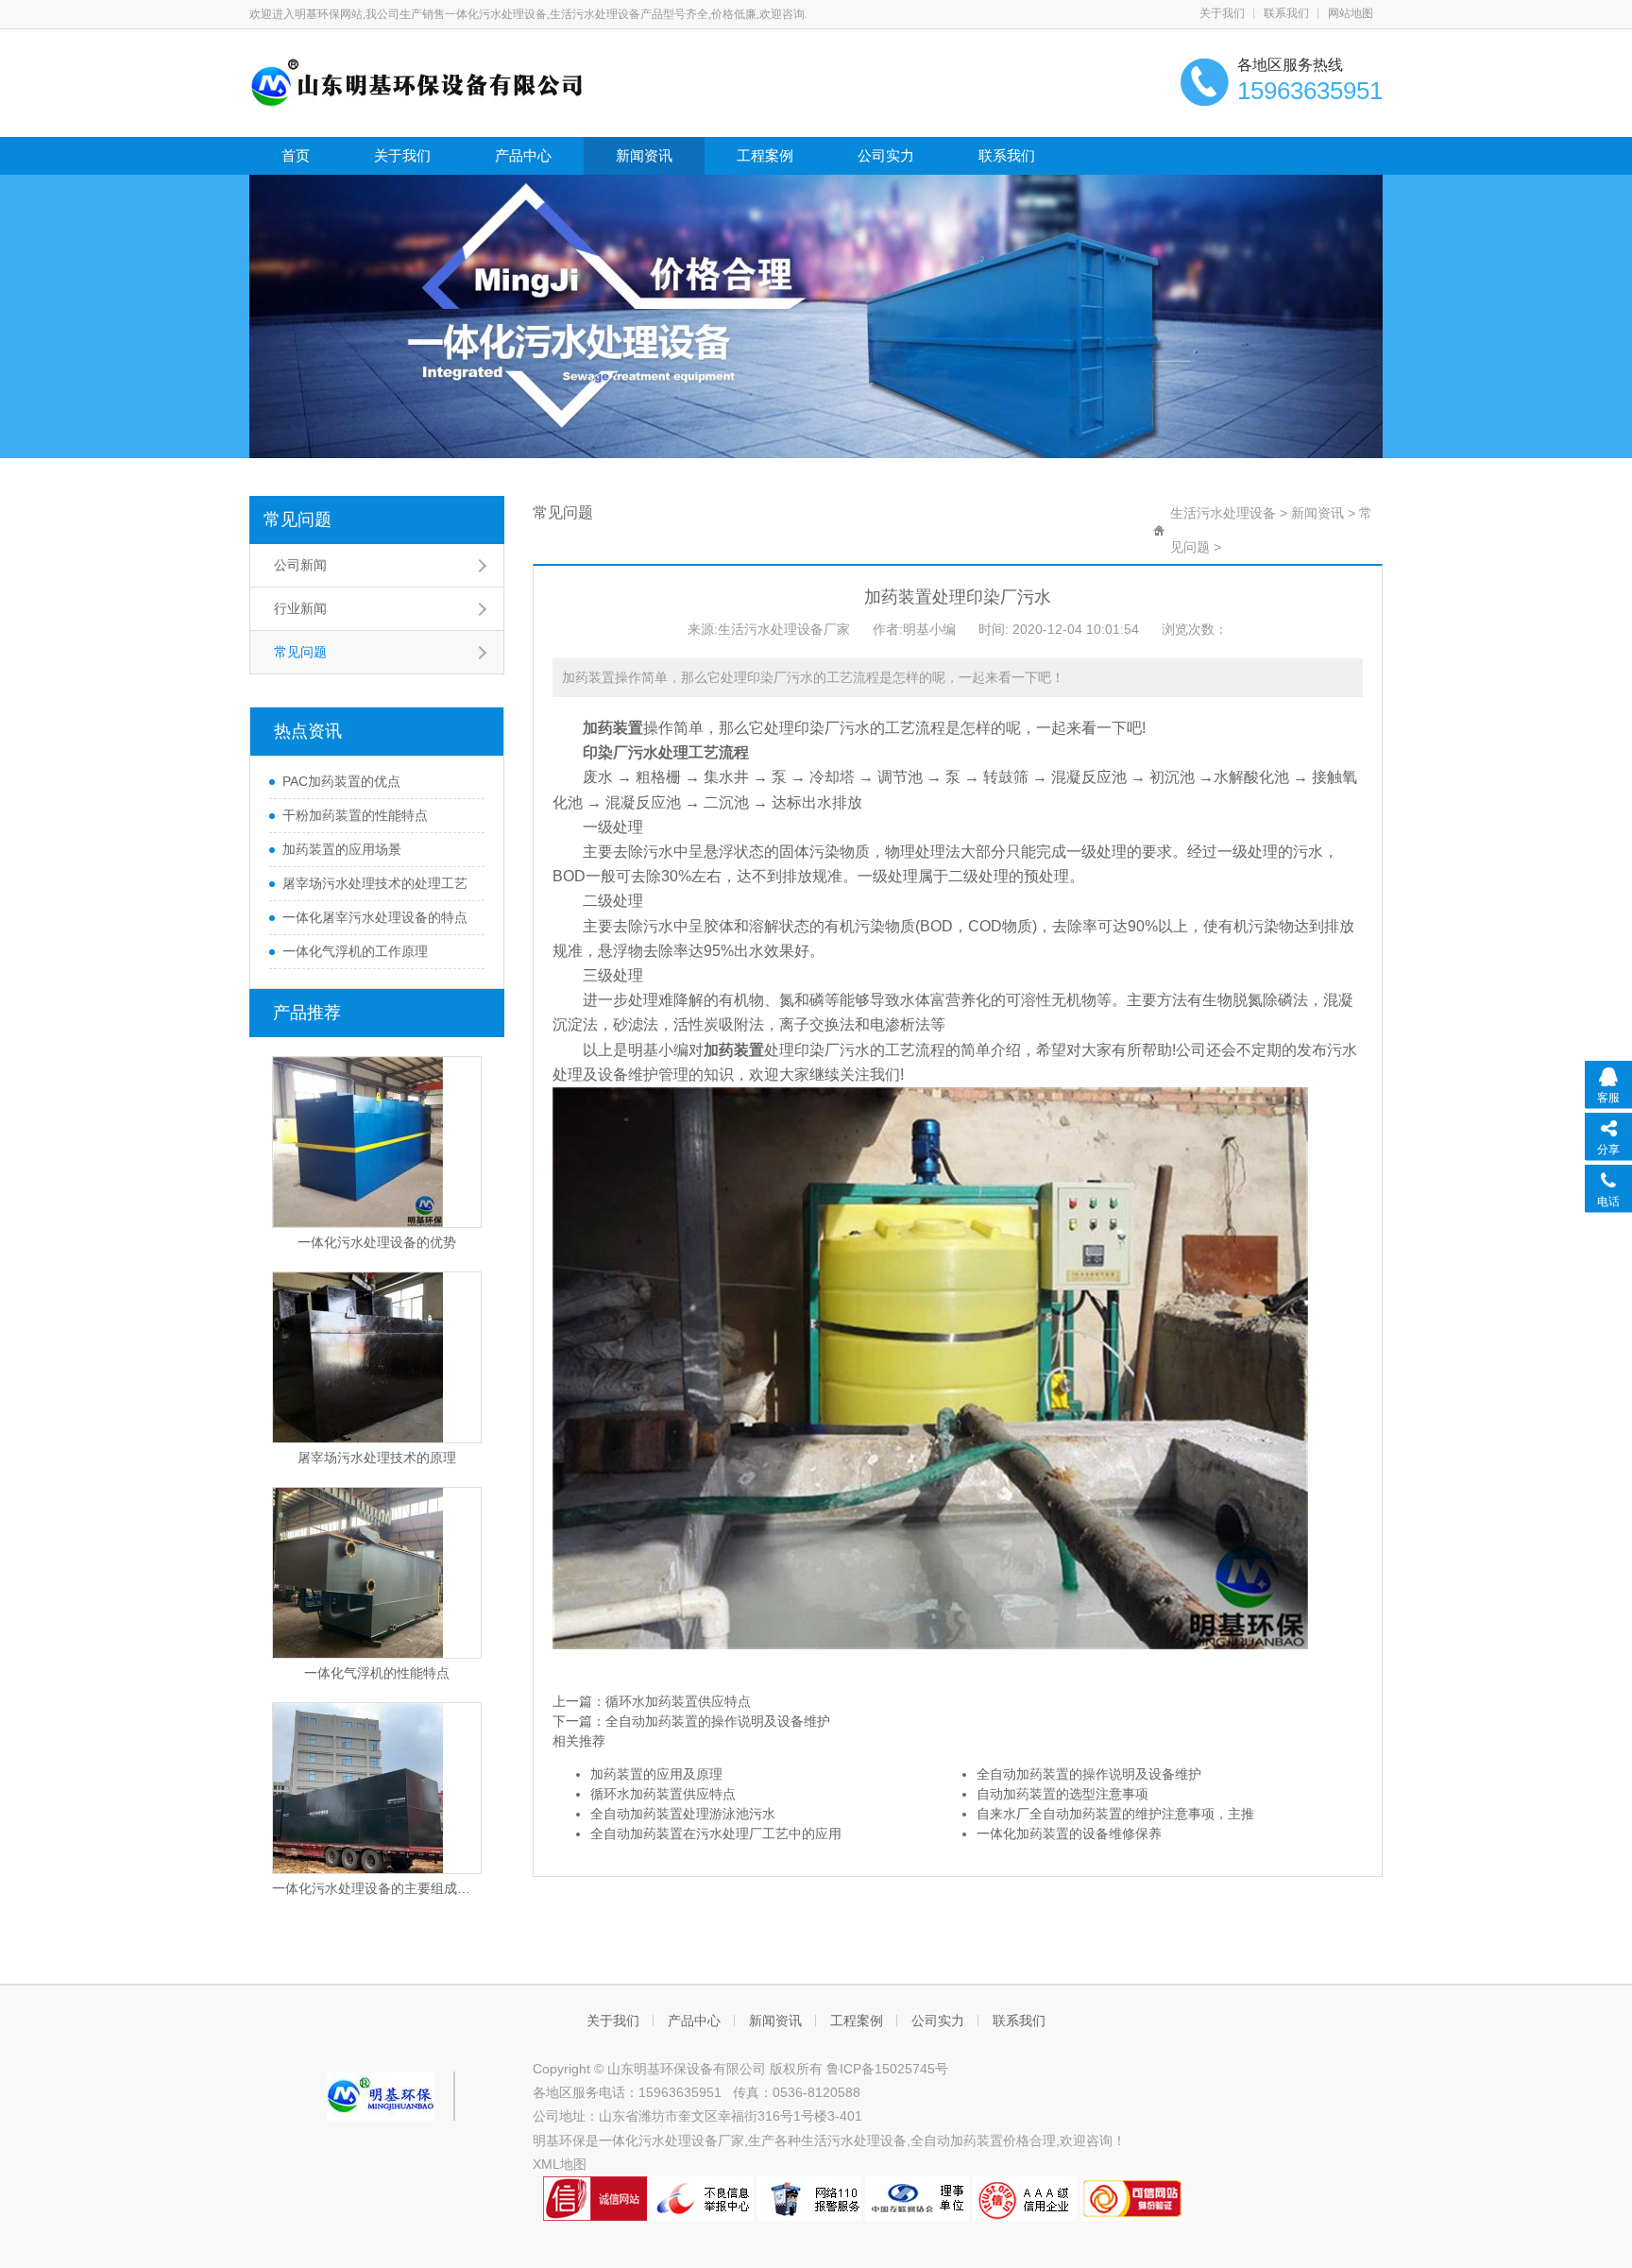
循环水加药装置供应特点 (678, 1701)
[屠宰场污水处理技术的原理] (377, 1357)
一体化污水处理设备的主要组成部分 (377, 1888)
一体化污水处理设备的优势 (377, 1242)
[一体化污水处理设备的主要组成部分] (377, 1788)
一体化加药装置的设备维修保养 (1069, 1833)
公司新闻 (300, 565)
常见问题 (297, 520)
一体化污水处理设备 (658, 2140)
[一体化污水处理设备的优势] (377, 1142)
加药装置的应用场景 (342, 849)
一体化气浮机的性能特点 (377, 1673)
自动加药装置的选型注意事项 (1062, 1794)
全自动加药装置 (957, 2140)
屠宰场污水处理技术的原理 (377, 1458)
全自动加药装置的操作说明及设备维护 (718, 1721)
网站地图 (1351, 13)
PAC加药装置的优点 (341, 781)
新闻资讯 (644, 155)
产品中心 (523, 155)
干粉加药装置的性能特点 (355, 815)
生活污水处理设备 (1223, 513)
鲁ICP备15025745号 (887, 2069)
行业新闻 (300, 608)
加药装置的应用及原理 (656, 1774)
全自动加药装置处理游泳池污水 (683, 1814)
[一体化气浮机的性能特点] (377, 1573)
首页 (296, 155)
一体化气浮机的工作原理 (355, 951)
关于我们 (1222, 13)
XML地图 (560, 2164)
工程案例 (765, 155)
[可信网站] (1132, 2197)
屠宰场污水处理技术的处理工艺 (375, 883)
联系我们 (1286, 13)
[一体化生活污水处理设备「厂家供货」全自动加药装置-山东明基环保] (417, 81)
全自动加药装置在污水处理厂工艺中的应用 (716, 1833)
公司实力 (886, 155)
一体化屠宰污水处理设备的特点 (375, 917)
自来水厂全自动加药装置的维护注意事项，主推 (1115, 1814)
